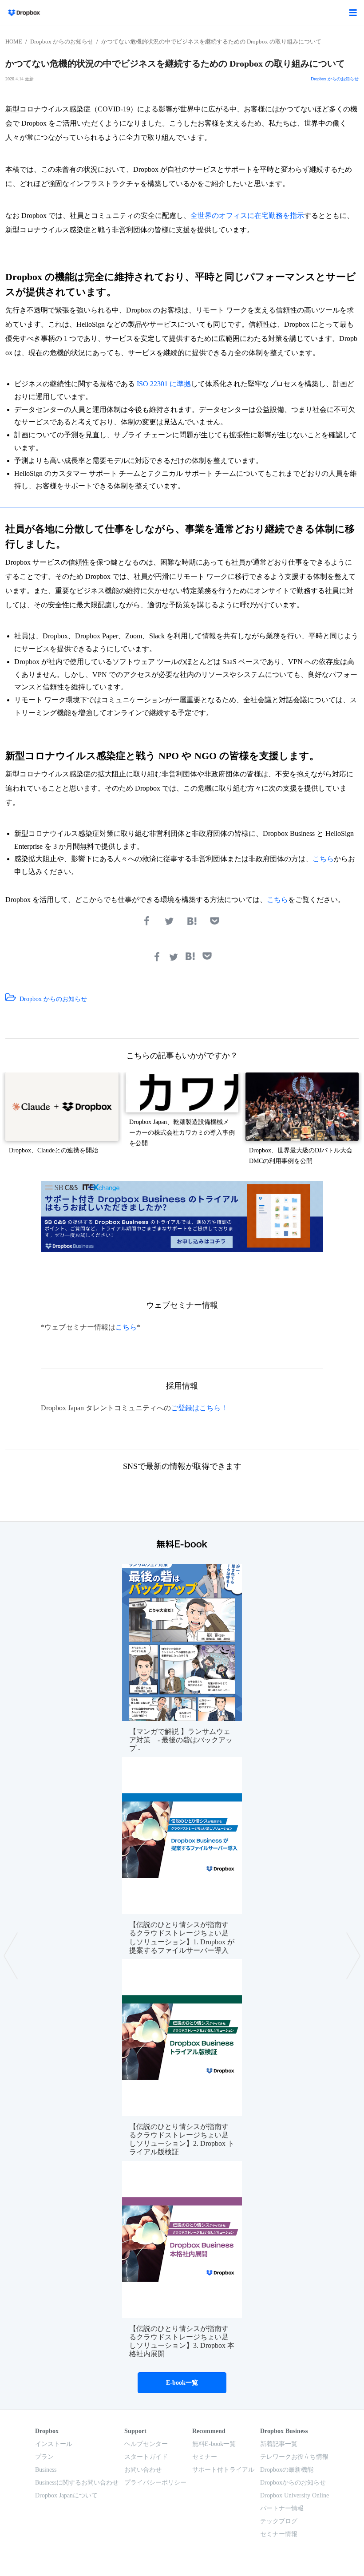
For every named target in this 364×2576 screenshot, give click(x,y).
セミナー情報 (279, 2534)
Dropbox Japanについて (66, 2495)
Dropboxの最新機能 (287, 2470)
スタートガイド (146, 2457)
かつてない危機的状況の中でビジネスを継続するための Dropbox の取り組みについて (211, 42)
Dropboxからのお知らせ (293, 2483)
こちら (323, 859)
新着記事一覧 (279, 2444)
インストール (54, 2444)
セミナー (205, 2457)
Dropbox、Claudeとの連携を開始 (53, 1150)
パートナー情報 (282, 2508)
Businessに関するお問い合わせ (77, 2483)
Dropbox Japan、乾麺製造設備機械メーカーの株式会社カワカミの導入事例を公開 (182, 1133)
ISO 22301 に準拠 (164, 384)
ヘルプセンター (146, 2444)
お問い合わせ (143, 2470)
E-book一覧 (182, 2383)
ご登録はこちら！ (199, 1408)
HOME (14, 42)
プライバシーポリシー (155, 2483)
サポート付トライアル (223, 2470)
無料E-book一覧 (214, 2444)
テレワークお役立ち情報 (294, 2457)
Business (46, 2470)
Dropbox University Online (295, 2495)
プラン (44, 2457)
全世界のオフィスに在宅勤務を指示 (247, 216)
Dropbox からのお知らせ (62, 42)
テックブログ (279, 2521)
